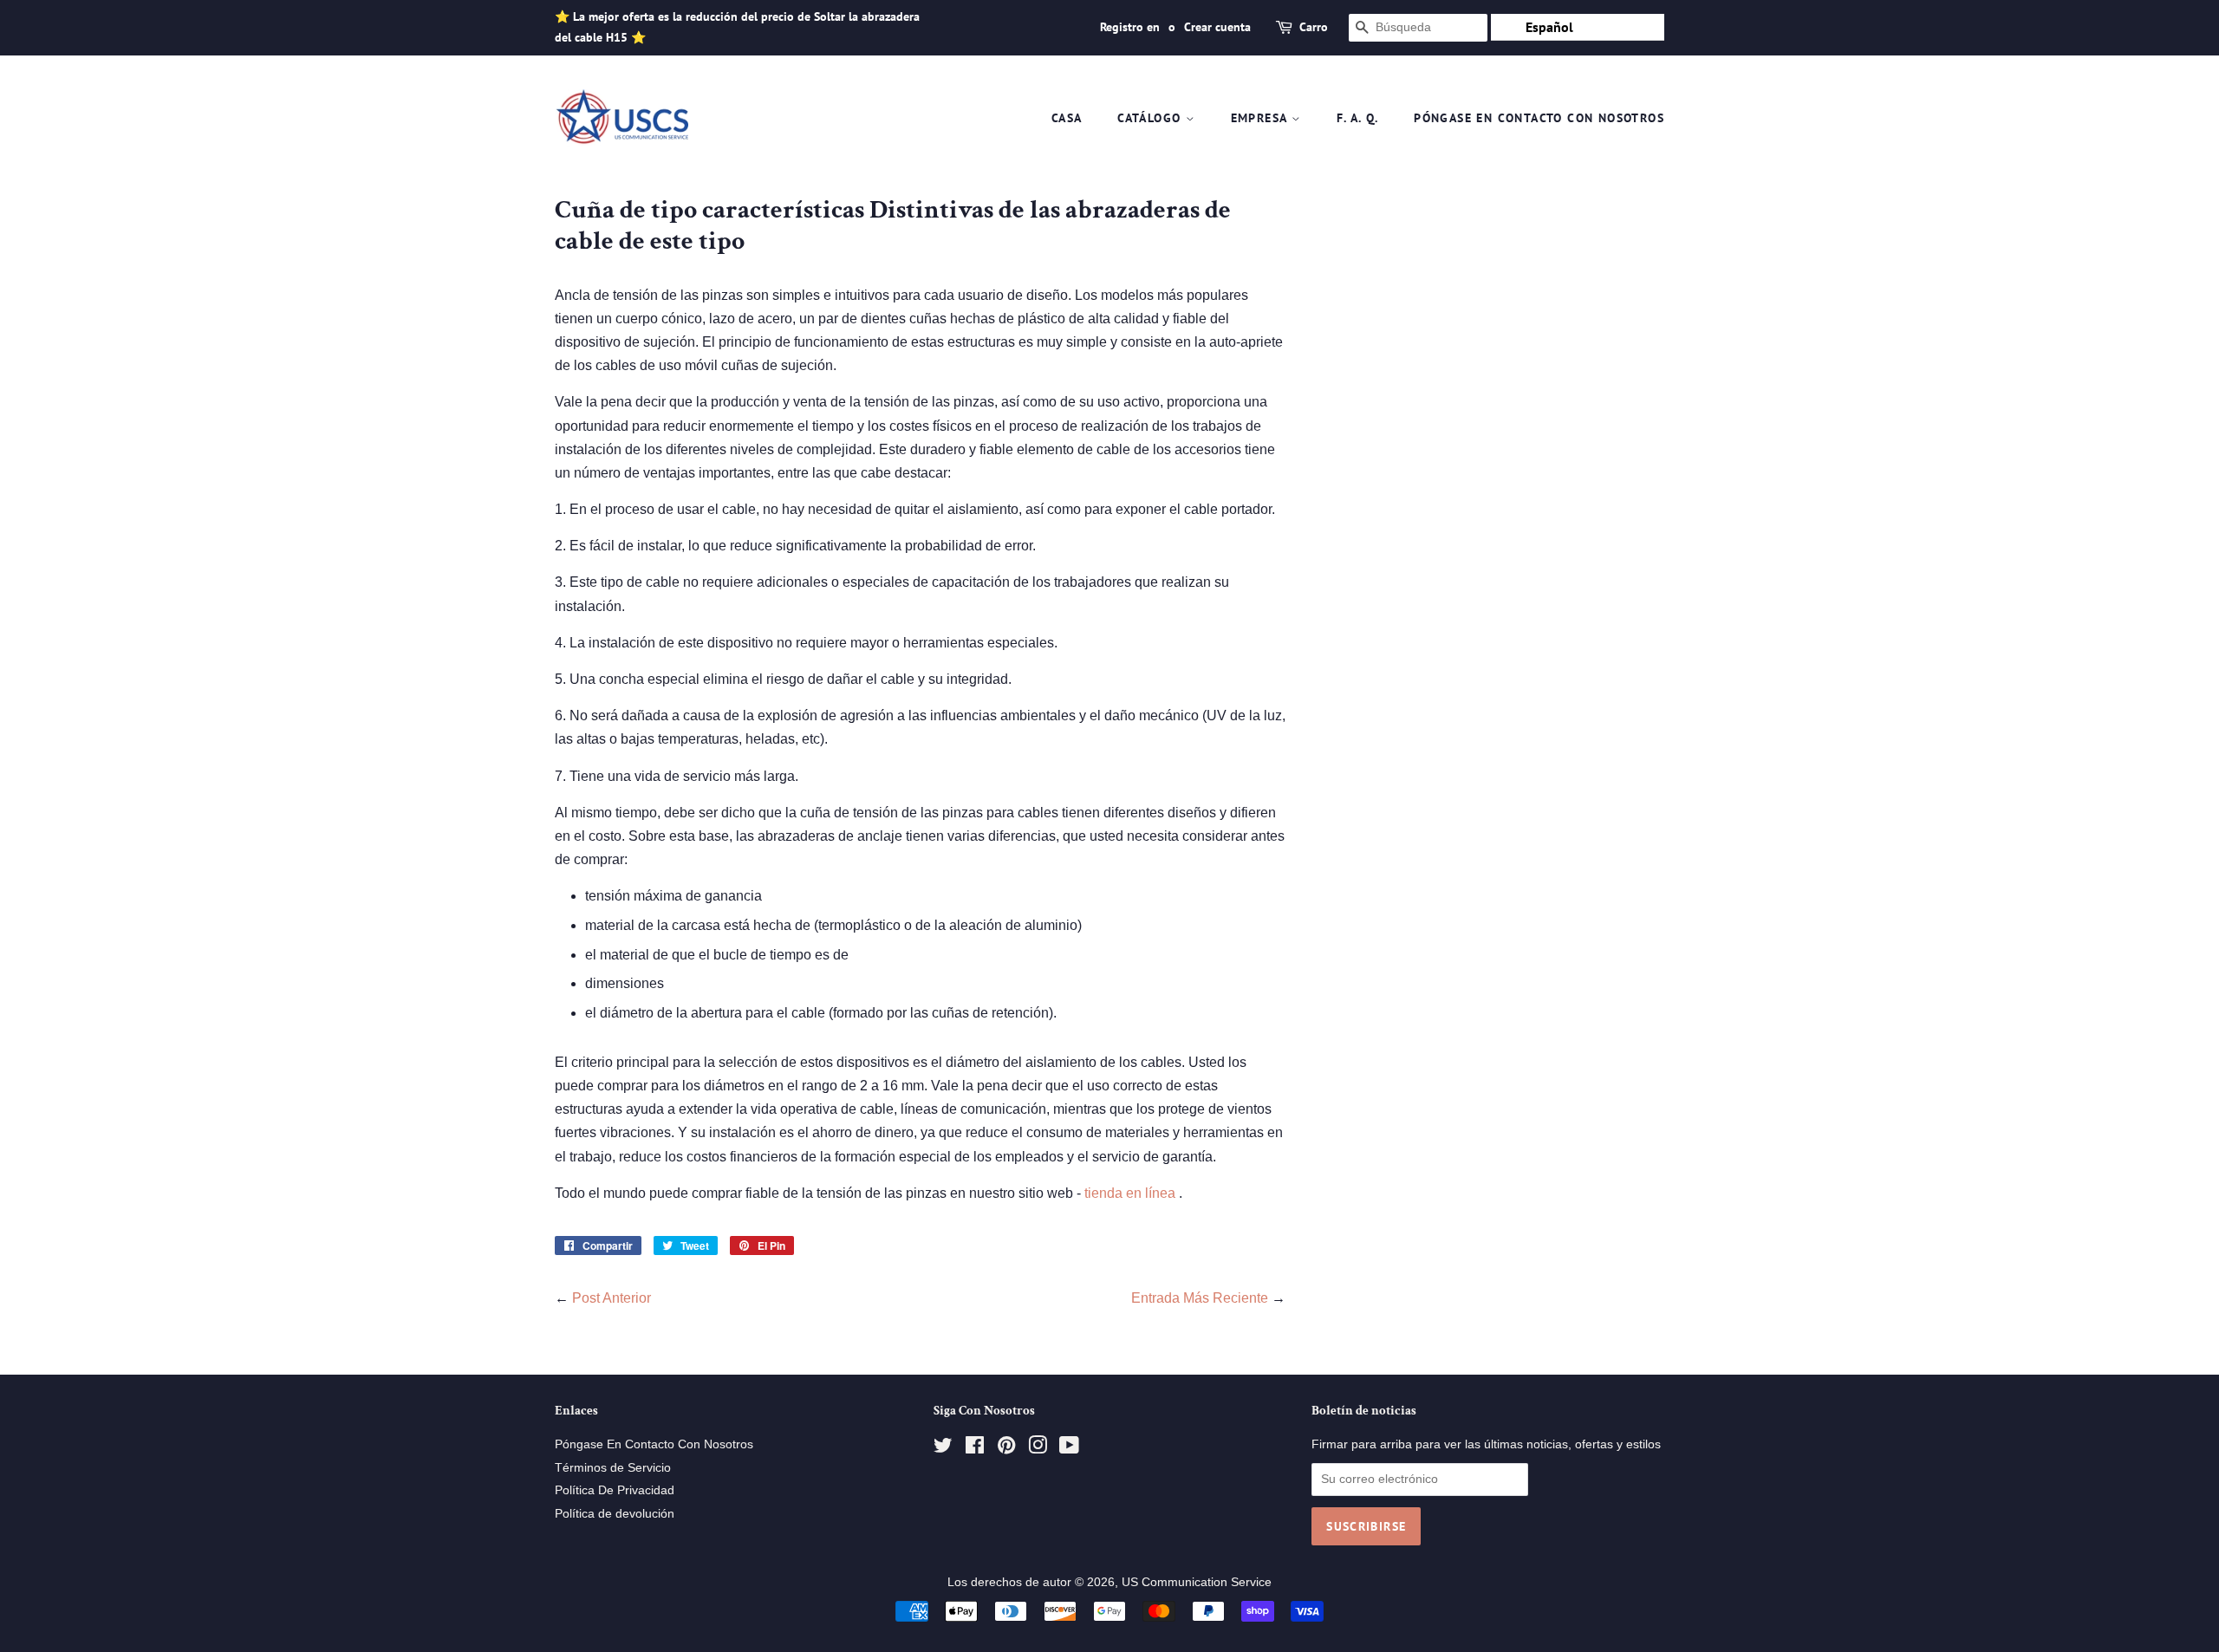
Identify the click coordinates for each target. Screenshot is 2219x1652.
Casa (1067, 118)
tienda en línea (1132, 1193)
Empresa (1261, 118)
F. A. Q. (1358, 118)
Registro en (1130, 27)
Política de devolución (615, 1514)
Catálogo (1152, 118)
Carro (1314, 27)
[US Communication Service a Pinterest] (1006, 1449)
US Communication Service (1197, 1582)
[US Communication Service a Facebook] (975, 1449)
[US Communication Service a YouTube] (1069, 1449)
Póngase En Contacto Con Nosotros (1539, 118)
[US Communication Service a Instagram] (1038, 1449)
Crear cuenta (1217, 27)
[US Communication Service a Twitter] (943, 1449)
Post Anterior (612, 1298)
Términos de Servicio (613, 1468)
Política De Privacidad (615, 1490)
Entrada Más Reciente (1200, 1298)
